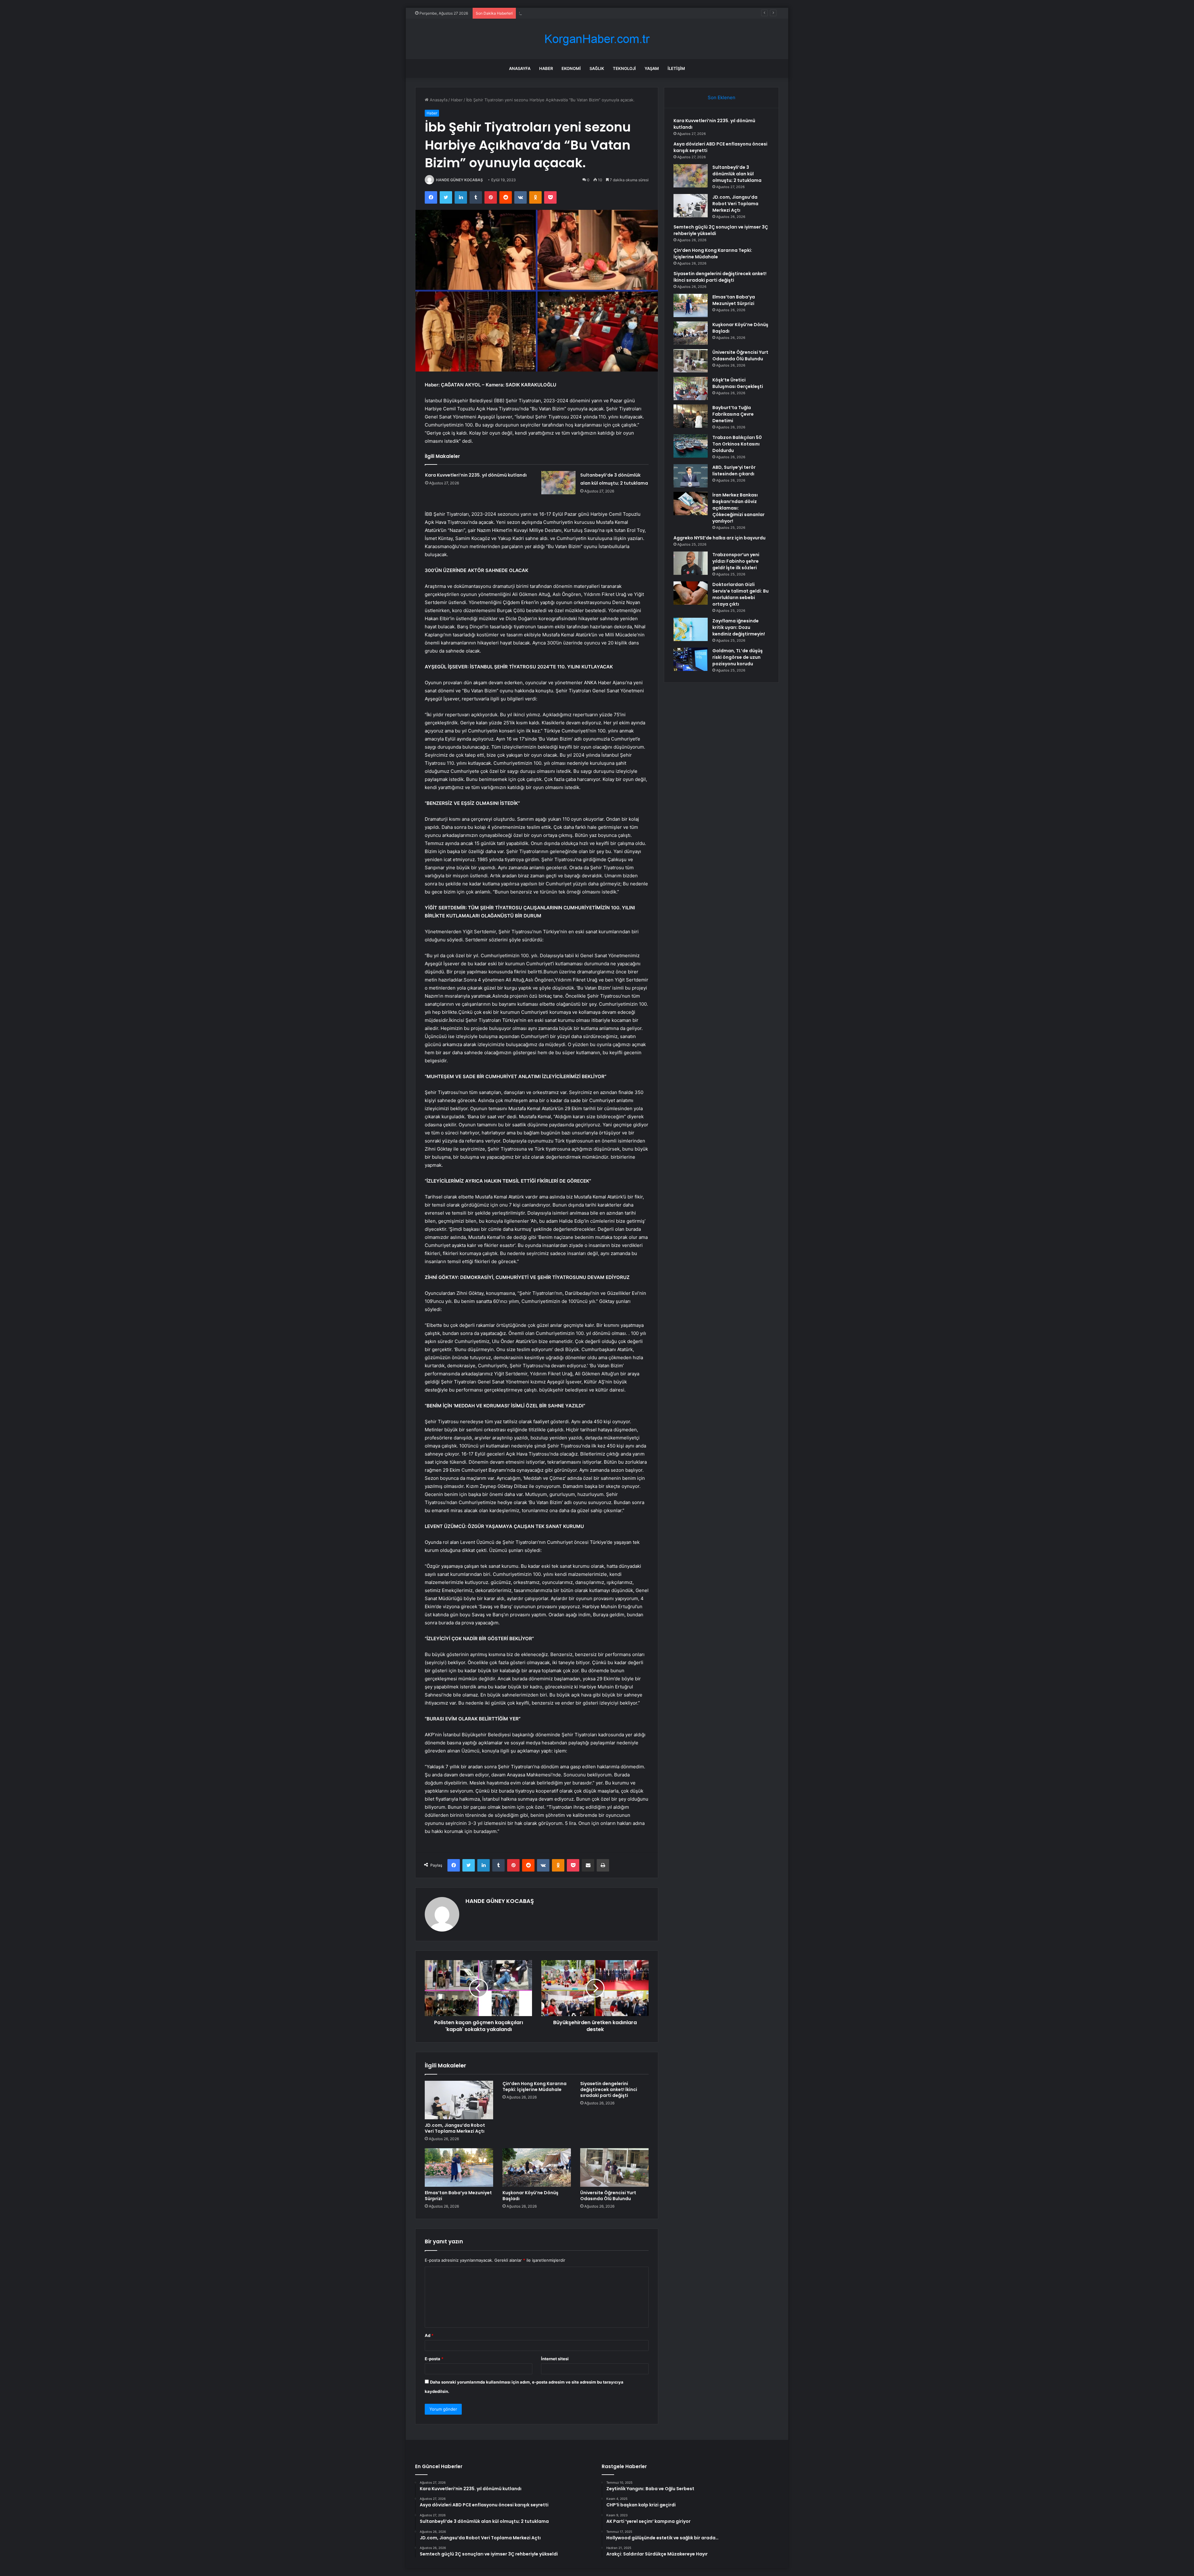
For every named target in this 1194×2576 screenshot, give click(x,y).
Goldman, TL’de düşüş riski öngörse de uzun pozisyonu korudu (738, 657)
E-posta (434, 2359)
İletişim (676, 68)
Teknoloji (624, 68)
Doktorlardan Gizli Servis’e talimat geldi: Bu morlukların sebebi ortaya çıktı (740, 594)
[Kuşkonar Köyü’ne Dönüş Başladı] (537, 2167)
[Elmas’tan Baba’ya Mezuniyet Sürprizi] (459, 2167)
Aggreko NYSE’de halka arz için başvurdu (720, 538)
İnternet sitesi (555, 2359)
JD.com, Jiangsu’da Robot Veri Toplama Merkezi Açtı (569, 13)
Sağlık (597, 68)
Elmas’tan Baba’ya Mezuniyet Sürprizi (458, 2196)
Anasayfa (520, 68)
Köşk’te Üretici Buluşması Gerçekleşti (738, 383)
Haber (546, 68)
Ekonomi (571, 68)
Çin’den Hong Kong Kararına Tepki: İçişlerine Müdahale (535, 2087)
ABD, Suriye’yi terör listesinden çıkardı (734, 471)
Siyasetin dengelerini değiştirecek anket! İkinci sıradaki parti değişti (609, 2089)
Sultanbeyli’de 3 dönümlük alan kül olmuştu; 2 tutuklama (737, 174)
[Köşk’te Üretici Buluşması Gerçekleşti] (691, 388)
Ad (429, 2335)
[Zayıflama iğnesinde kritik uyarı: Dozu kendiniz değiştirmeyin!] (691, 629)
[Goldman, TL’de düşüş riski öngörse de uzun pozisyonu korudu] (691, 659)
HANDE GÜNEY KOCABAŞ (459, 180)
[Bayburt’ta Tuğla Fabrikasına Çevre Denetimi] (691, 416)
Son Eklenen (722, 97)
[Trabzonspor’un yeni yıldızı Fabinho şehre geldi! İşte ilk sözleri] (691, 563)
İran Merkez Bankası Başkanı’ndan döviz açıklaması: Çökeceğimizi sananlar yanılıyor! (738, 508)
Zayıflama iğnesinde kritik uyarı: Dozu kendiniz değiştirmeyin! (739, 627)
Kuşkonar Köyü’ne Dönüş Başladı (530, 2196)
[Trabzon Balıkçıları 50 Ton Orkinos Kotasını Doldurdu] (691, 446)
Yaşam (652, 68)
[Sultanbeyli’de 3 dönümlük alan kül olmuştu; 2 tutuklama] (558, 483)
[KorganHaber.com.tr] (597, 39)
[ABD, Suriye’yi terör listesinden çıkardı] (691, 476)
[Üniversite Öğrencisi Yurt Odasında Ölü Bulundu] (614, 2167)
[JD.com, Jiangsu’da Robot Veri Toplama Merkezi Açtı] (459, 2100)
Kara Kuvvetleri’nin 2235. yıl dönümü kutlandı (476, 475)
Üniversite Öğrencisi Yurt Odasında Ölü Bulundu (608, 2196)
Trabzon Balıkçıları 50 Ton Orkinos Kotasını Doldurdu (737, 444)
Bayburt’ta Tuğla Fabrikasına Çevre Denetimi (733, 414)
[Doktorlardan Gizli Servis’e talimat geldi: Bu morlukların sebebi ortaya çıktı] (691, 593)
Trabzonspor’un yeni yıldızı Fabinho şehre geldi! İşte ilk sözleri (736, 561)
